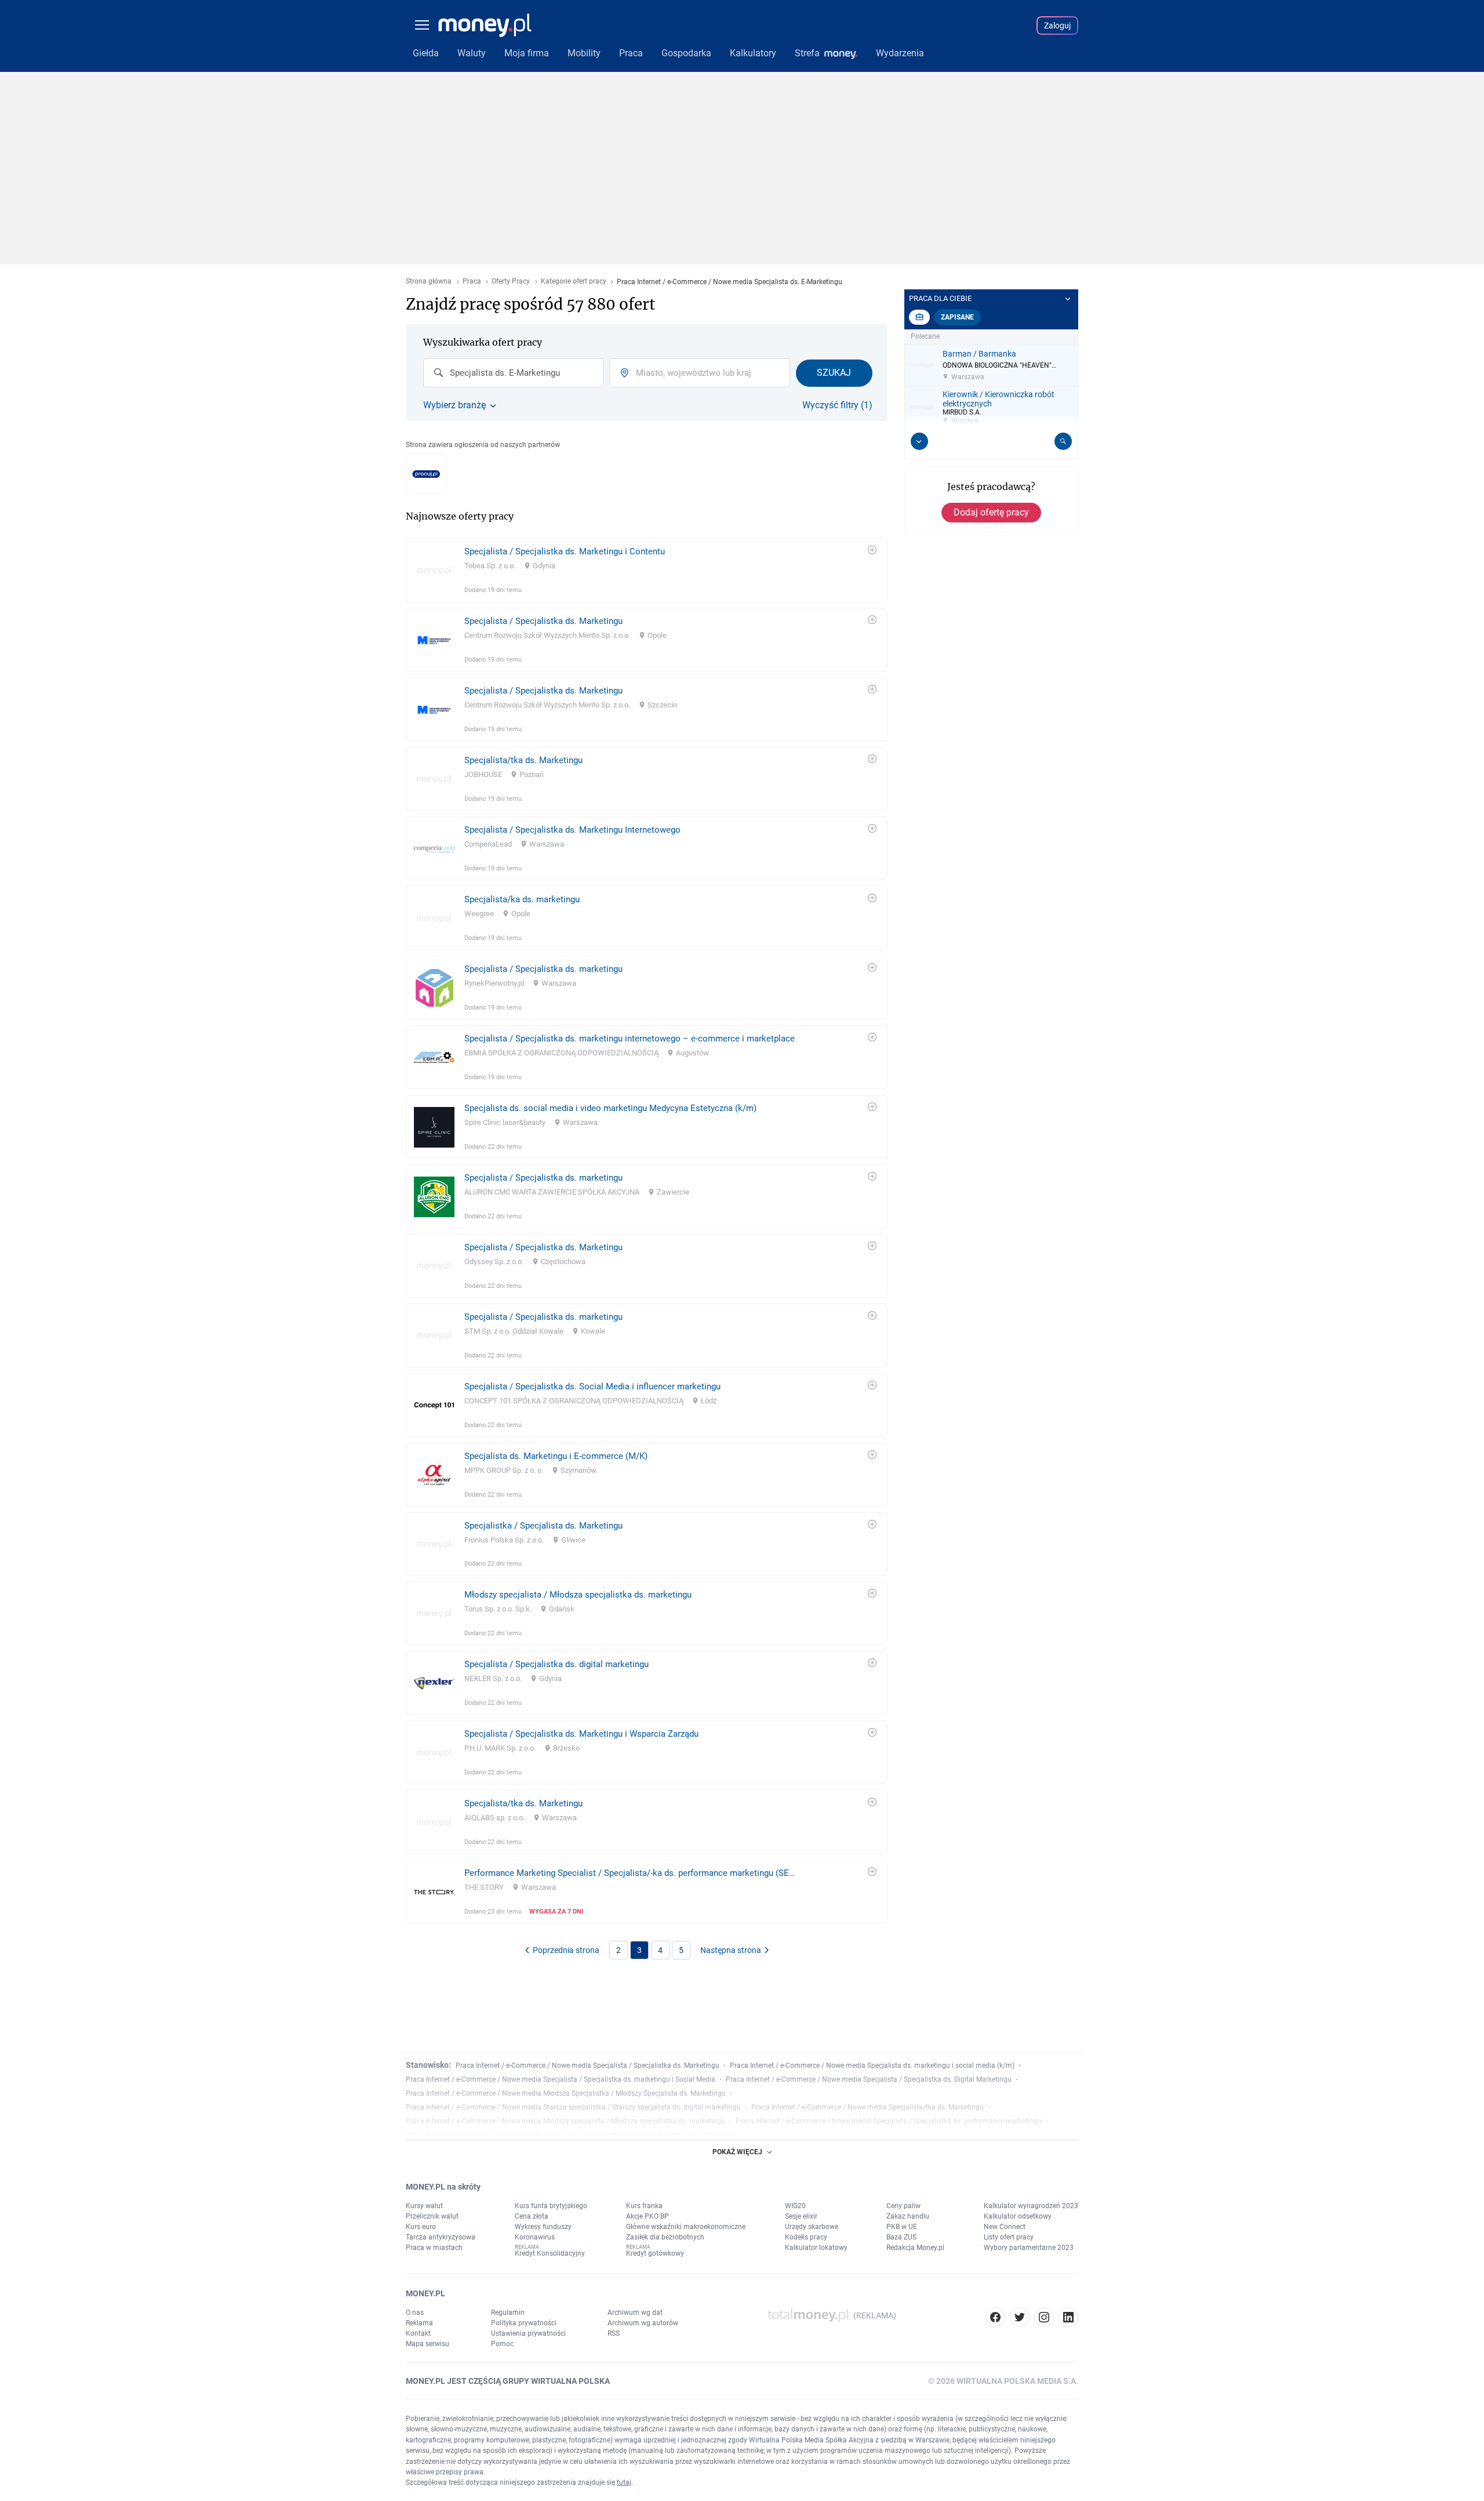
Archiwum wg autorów (643, 2323)
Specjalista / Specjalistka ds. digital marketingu (556, 1664)
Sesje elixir (801, 2216)
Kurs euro (421, 2227)
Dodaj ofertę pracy (991, 512)
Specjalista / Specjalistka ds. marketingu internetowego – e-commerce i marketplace (630, 1039)
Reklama (419, 2323)
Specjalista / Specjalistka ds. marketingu (543, 969)
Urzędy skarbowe (812, 2227)
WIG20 (795, 2206)
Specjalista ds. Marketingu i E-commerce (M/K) (556, 1456)
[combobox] (513, 373)
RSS (614, 2333)
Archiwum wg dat (635, 2313)
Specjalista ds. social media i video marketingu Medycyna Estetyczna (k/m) (610, 1108)
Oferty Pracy (511, 282)
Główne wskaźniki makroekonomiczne (686, 2227)
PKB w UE (902, 2227)
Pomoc (502, 2344)
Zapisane (957, 317)
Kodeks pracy (806, 2237)
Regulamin (508, 2313)
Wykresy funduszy (543, 2227)
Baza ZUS (901, 2237)
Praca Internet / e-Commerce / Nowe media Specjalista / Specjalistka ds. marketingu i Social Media (561, 2079)
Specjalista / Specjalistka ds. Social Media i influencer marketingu (592, 1386)
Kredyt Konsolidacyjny (550, 2253)
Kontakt (418, 2333)
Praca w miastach (434, 2248)
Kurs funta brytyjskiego (551, 2206)
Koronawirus (535, 2237)
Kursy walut (424, 2206)
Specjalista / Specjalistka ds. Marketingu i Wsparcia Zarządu (581, 1734)
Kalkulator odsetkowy (1018, 2216)
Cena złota (532, 2216)
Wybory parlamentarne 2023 (1029, 2248)
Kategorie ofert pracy (574, 282)
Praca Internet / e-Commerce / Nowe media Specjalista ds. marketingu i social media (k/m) (872, 2066)
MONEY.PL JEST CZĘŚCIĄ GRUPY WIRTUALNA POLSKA (508, 2381)
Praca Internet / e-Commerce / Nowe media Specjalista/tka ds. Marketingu (868, 2107)
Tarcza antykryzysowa (441, 2237)
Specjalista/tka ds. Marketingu (523, 760)
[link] (647, 570)
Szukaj (834, 373)
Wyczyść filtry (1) (837, 405)
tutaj (624, 2482)
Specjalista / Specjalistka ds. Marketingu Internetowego (572, 830)
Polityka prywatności (524, 2323)
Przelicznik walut (432, 2216)
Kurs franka (644, 2206)
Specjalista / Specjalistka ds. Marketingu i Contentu (565, 551)
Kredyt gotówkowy (655, 2253)
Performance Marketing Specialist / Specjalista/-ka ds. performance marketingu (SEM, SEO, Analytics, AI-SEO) (632, 1873)
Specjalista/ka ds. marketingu (522, 899)
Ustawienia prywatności (528, 2333)
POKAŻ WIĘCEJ (737, 2152)
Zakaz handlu (908, 2216)
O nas (415, 2313)
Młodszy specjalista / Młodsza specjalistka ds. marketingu (578, 1595)
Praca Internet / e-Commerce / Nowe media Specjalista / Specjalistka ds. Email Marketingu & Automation (570, 2135)
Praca (472, 282)
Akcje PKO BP (648, 2216)
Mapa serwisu (428, 2344)
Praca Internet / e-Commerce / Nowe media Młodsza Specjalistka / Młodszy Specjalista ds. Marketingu (566, 2093)
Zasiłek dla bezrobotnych (665, 2237)
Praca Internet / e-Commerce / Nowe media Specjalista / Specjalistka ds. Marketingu (588, 2066)
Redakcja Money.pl (915, 2248)
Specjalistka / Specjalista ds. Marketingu (543, 1526)
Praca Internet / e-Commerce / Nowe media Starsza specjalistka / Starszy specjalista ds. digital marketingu (573, 2107)
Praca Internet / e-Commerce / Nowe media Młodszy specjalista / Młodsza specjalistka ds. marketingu (565, 2121)
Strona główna (429, 282)
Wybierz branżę (454, 405)
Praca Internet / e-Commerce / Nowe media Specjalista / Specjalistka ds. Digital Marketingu (869, 2079)
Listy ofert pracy (1009, 2237)
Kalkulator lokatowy (816, 2248)
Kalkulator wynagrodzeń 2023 (1031, 2206)
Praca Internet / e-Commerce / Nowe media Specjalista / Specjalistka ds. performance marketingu (889, 2121)
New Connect (1005, 2227)
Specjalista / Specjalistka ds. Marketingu (543, 621)
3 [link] (639, 1950)
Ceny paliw (903, 2206)
